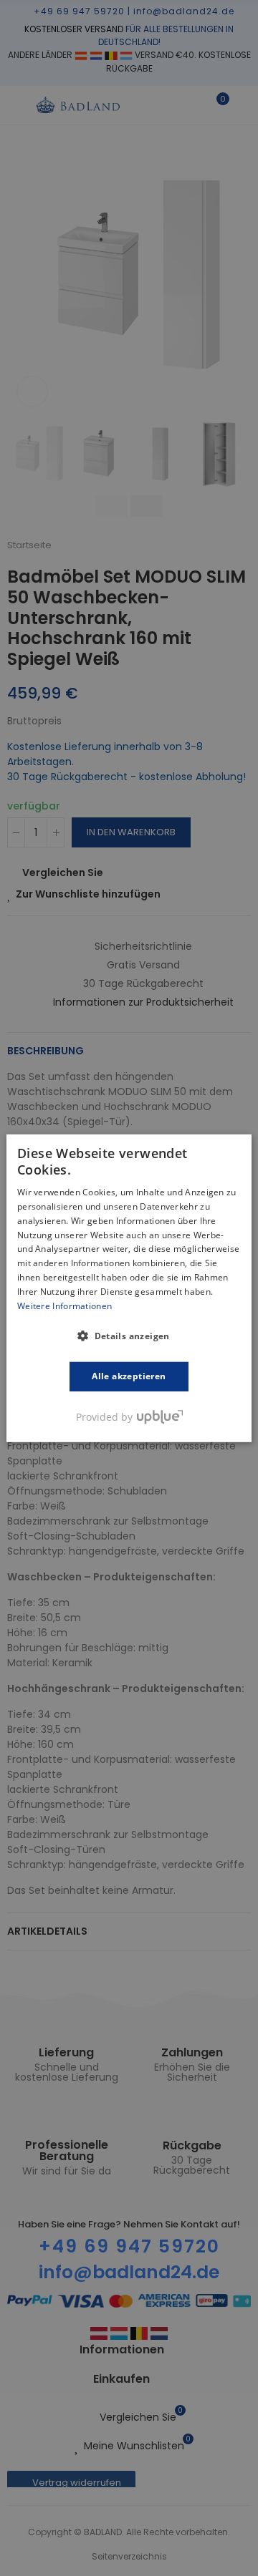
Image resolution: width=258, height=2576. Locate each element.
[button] (129, 1336)
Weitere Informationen (64, 1305)
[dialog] (129, 1288)
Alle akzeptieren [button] (129, 1376)
